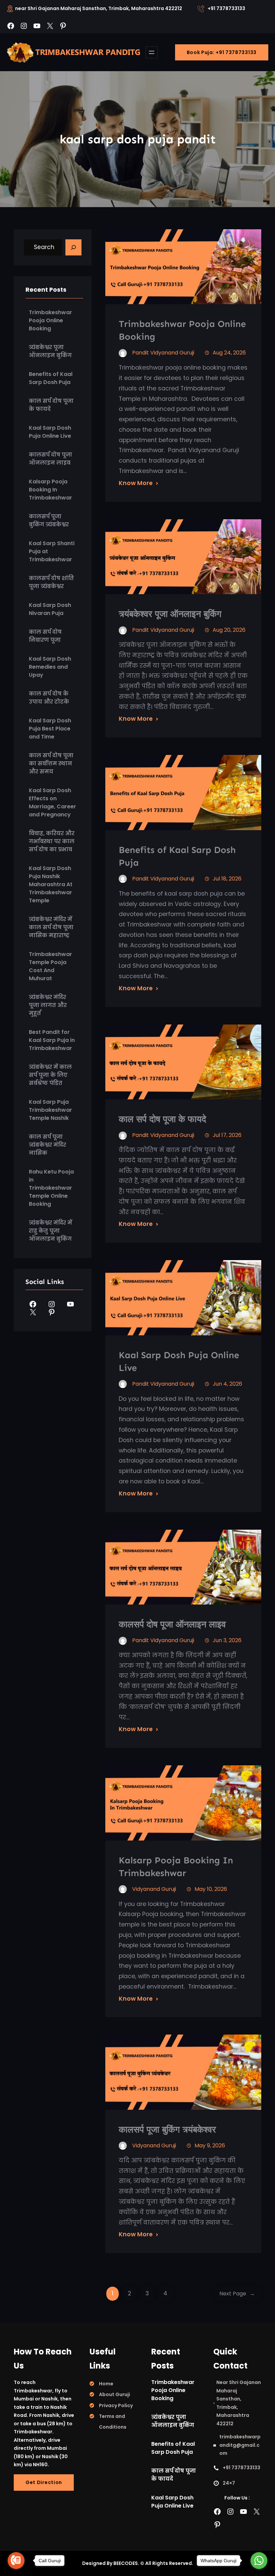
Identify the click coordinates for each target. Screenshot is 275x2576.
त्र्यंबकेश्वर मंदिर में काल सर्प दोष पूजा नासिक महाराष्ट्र (51, 927)
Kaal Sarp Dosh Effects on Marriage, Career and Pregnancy (52, 802)
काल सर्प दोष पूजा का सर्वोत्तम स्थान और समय (51, 764)
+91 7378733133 (226, 8)
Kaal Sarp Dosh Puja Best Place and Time (50, 729)
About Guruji (115, 2394)
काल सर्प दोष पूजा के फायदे (51, 405)
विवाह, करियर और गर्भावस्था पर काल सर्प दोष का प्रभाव (52, 841)
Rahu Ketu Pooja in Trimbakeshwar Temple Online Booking (51, 1188)
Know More (136, 483)
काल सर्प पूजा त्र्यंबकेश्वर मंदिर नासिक (47, 1145)
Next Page (237, 2294)
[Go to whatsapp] (259, 2561)
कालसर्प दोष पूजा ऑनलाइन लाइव (50, 459)
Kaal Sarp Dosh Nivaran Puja (50, 609)
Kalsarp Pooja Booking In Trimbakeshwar (50, 490)
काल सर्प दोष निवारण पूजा (45, 636)
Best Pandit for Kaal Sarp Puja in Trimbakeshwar (52, 1040)
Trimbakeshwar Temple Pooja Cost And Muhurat (50, 966)
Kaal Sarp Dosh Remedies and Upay (50, 667)
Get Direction (44, 2482)
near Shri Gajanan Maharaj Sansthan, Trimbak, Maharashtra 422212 (99, 8)
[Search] (73, 247)
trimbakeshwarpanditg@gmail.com (240, 2445)
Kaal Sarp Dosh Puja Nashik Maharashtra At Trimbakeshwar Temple (51, 884)
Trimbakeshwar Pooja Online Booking (50, 320)
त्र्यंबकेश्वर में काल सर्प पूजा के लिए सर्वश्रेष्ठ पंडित (50, 1075)
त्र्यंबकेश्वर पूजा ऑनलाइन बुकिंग (50, 351)
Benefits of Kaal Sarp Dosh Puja (51, 378)
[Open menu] (152, 52)
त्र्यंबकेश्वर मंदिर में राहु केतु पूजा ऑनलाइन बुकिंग (50, 1231)
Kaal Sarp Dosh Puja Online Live (50, 432)
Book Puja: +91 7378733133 (222, 52)
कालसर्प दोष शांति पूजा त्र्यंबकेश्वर (51, 582)
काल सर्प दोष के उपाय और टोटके (49, 698)
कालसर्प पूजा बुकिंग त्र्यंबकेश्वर (49, 520)
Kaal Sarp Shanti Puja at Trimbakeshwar (52, 551)
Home (106, 2384)
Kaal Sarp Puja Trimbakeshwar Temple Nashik (50, 1110)
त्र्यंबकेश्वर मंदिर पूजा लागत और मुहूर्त (48, 1005)
